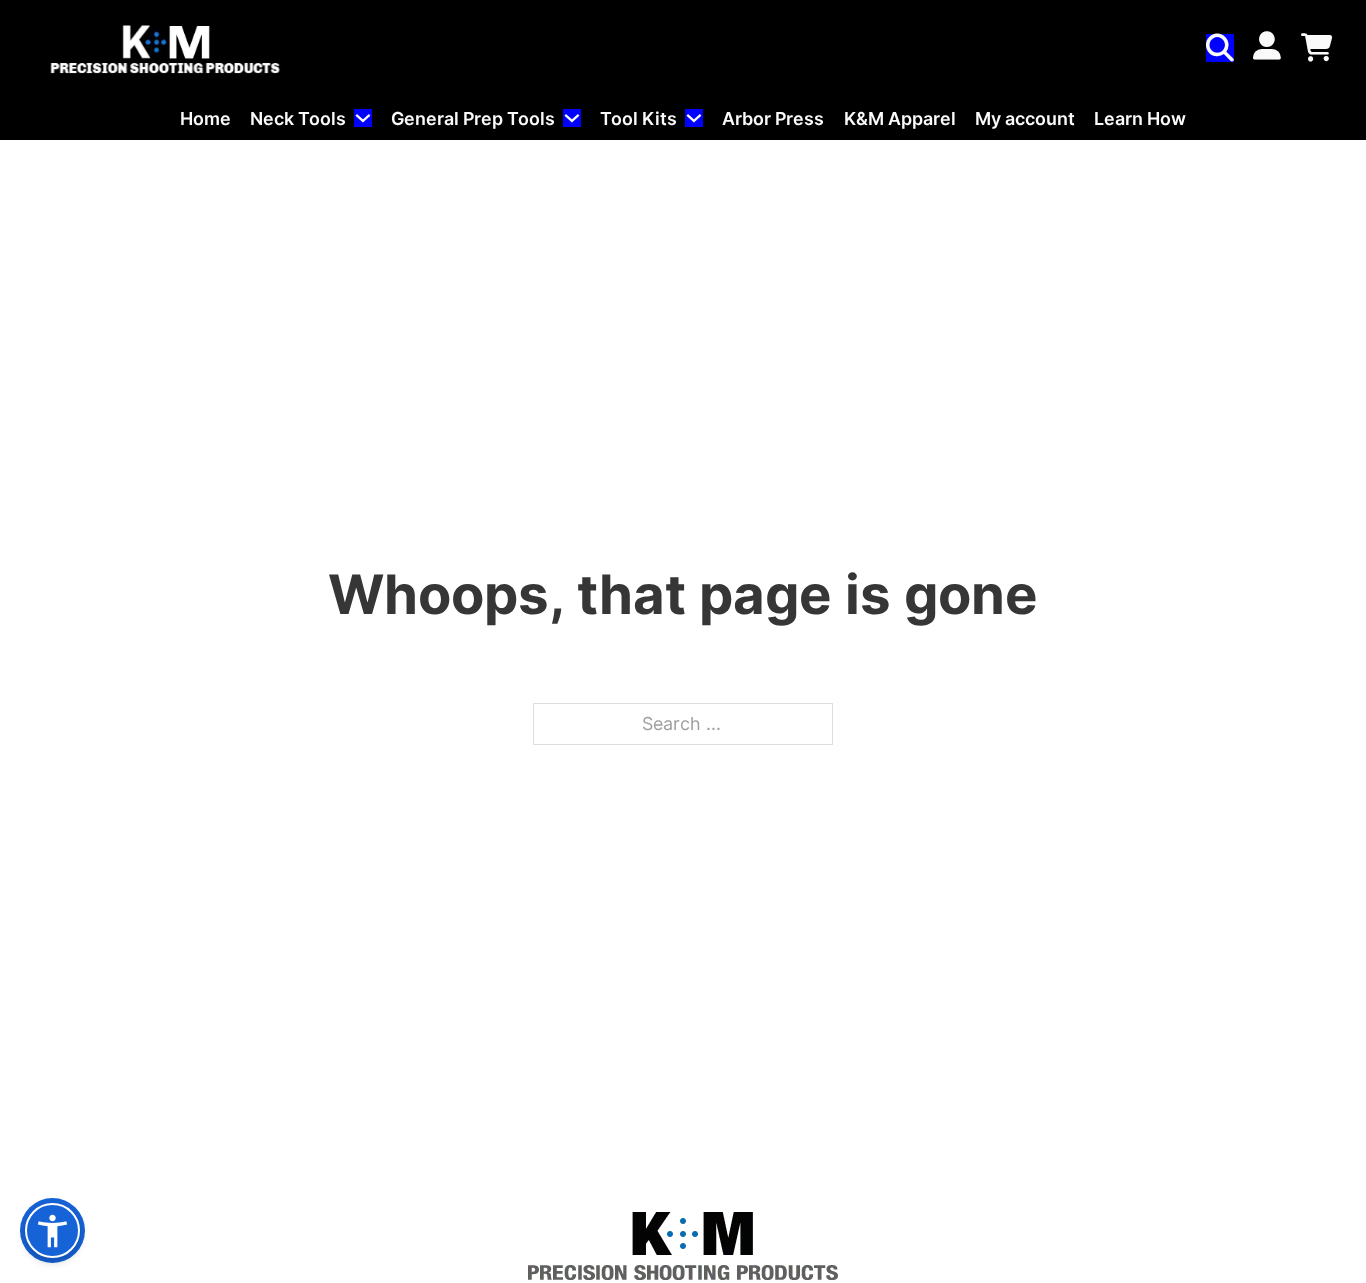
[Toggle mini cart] (1316, 48)
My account (1025, 118)
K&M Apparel (900, 118)
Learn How (1140, 118)
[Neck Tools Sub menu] (363, 118)
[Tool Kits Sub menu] (694, 118)
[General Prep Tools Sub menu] (572, 118)
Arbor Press (773, 118)
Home (205, 118)
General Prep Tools (473, 118)
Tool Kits (638, 118)
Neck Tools (298, 118)
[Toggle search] (1220, 48)
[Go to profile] (1267, 47)
